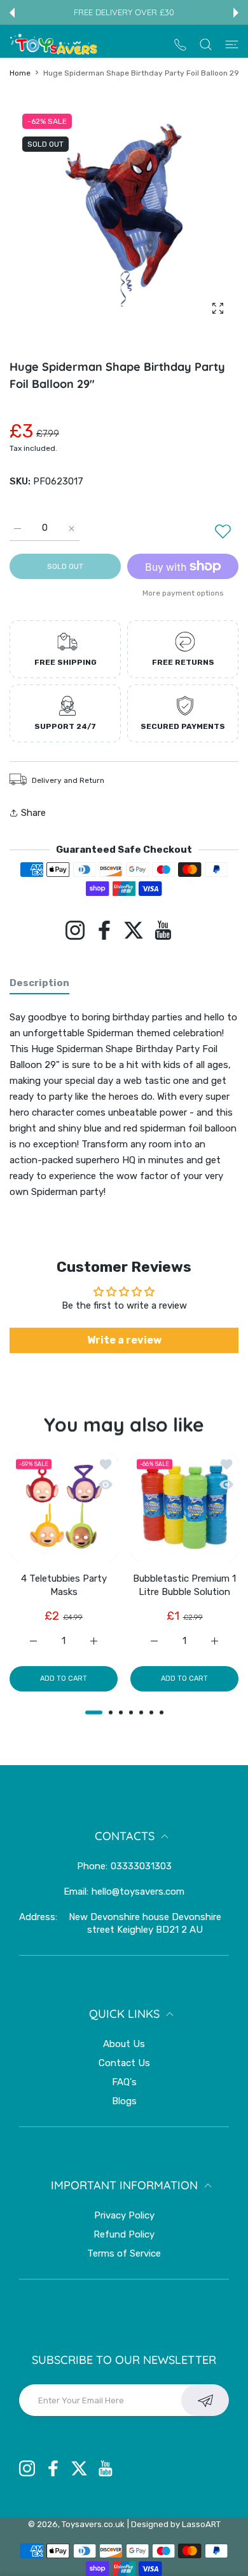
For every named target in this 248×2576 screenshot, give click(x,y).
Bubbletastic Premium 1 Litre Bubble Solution (184, 1585)
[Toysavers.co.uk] (54, 44)
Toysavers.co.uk (93, 2524)
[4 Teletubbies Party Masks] (64, 1507)
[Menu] (232, 44)
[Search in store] (206, 44)
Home (20, 73)
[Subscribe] (205, 2400)
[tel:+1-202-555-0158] (180, 44)
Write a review (124, 1340)
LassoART (201, 2524)
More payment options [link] (183, 593)
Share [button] (33, 813)
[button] (12, 13)
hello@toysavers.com (138, 1892)
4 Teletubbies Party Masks (64, 1585)
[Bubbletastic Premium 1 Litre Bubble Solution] (184, 1507)
